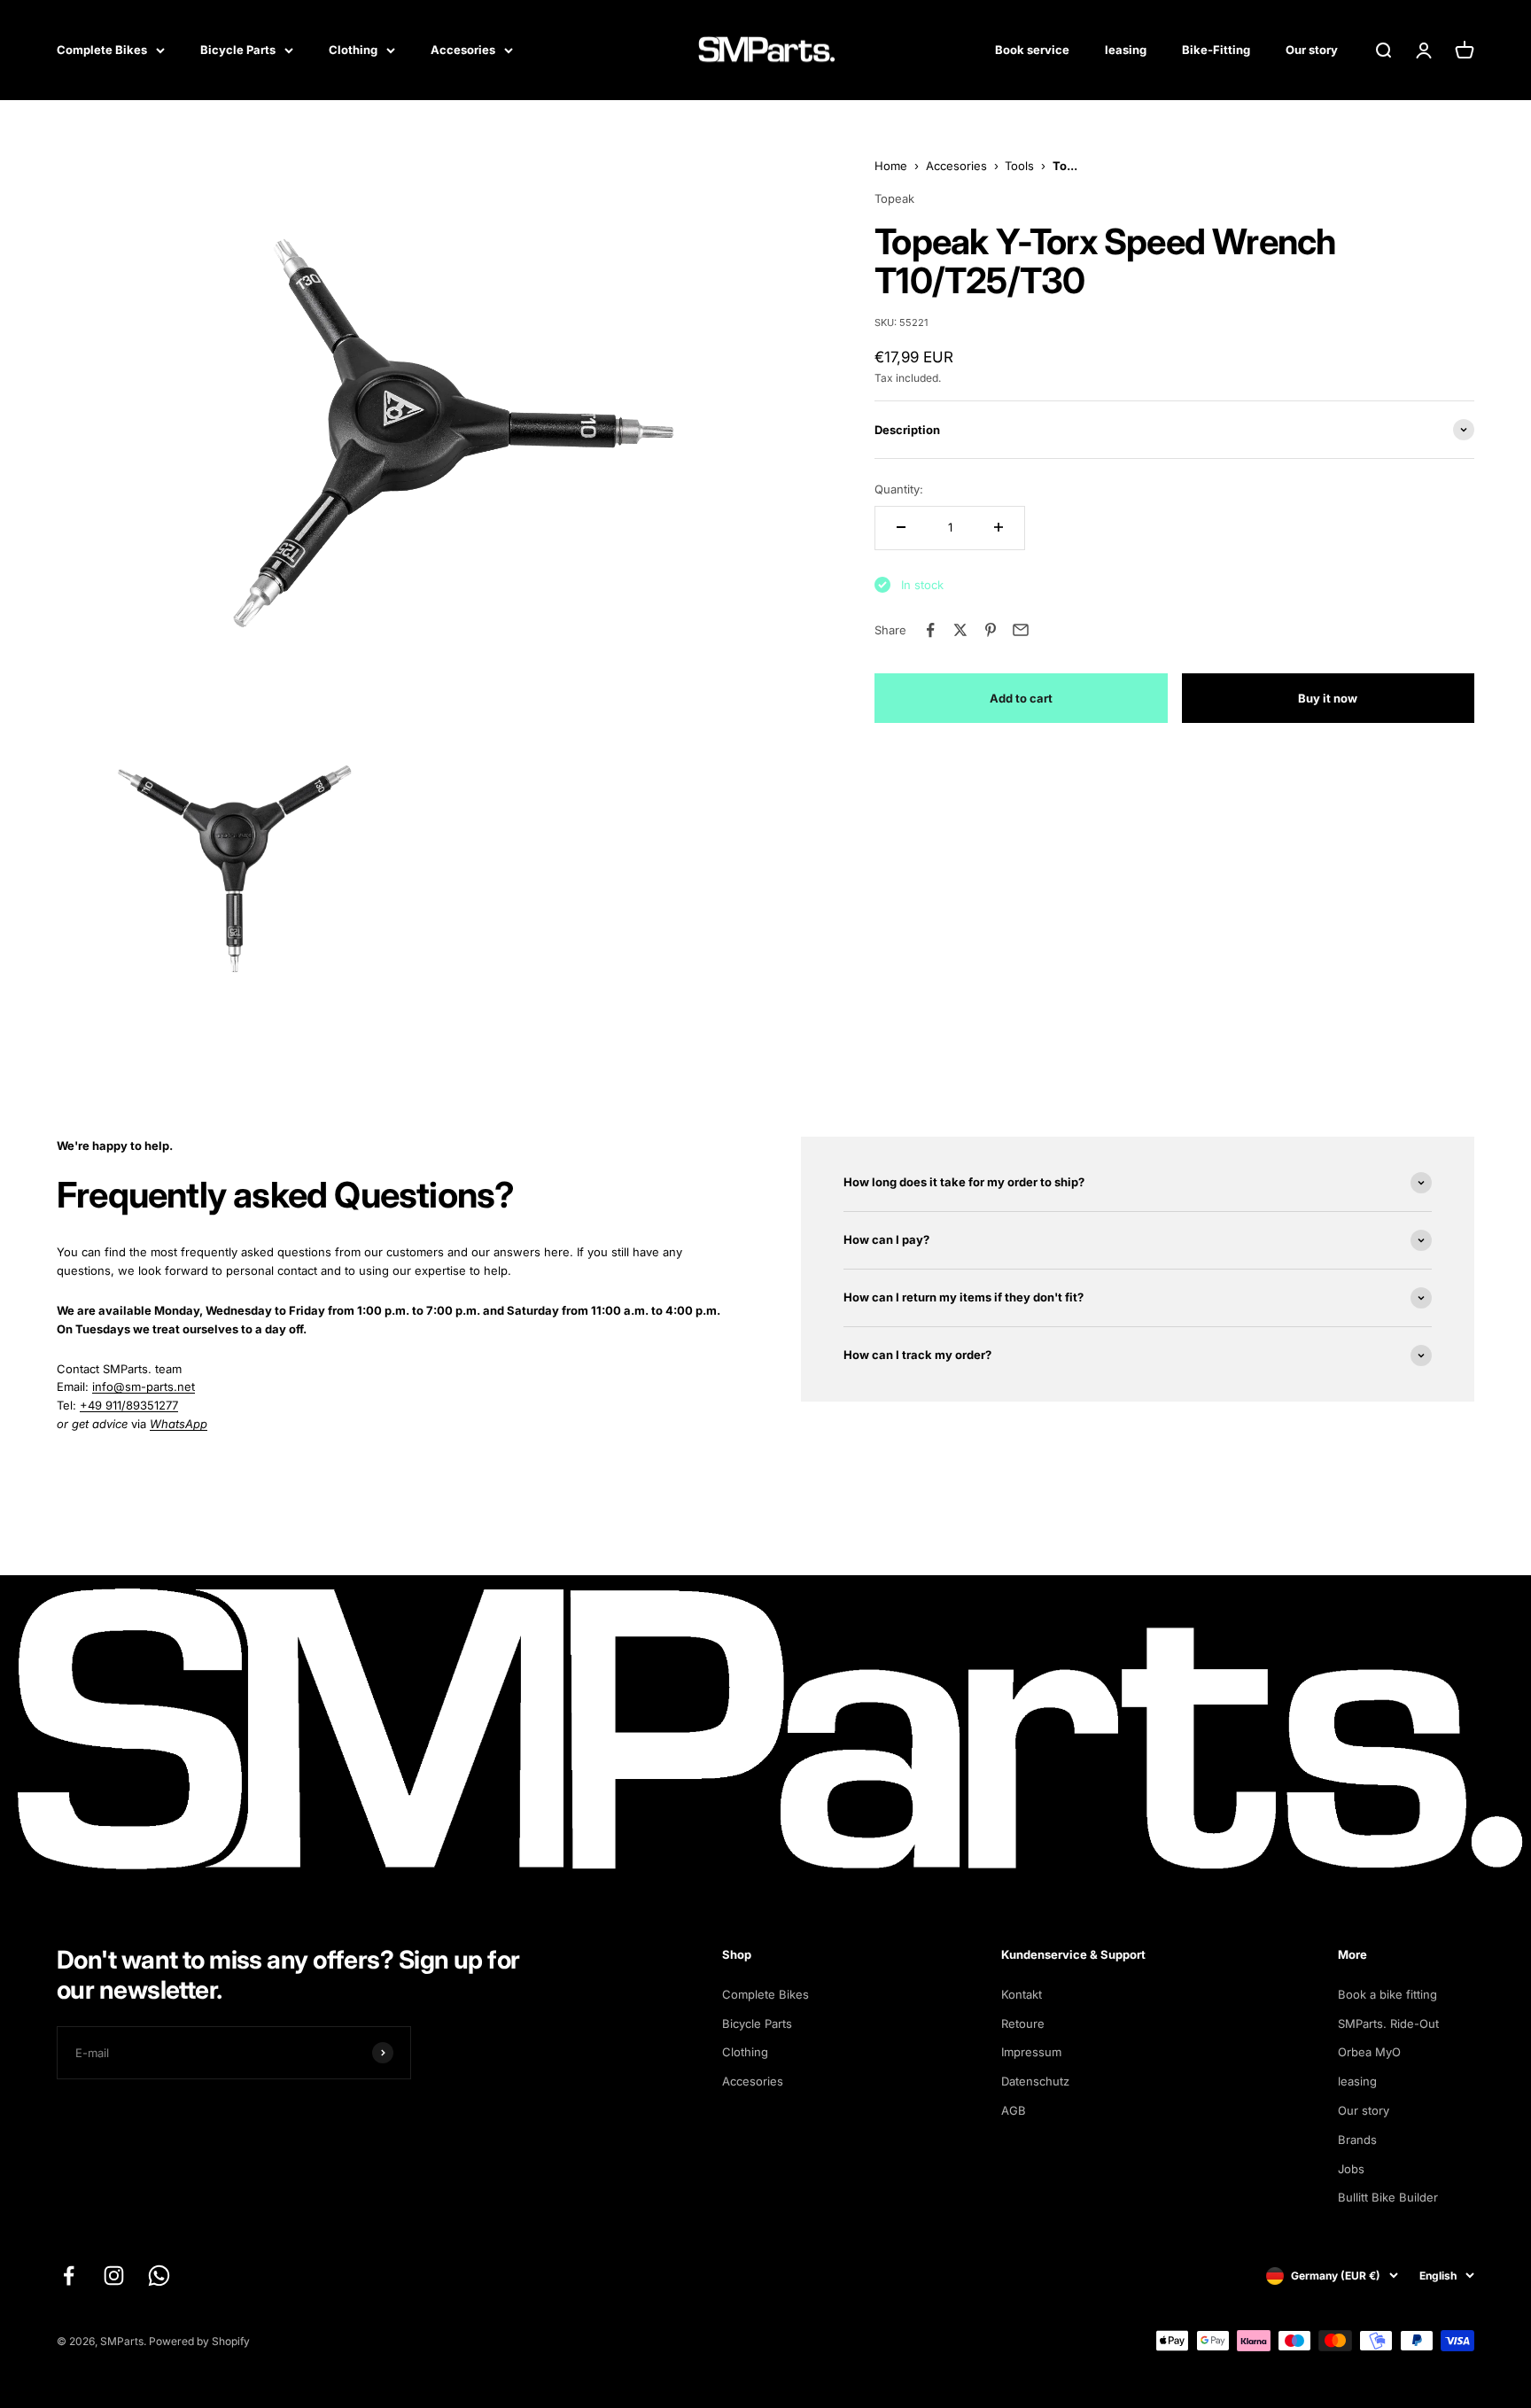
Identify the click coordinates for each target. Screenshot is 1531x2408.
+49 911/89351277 (129, 1405)
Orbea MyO (1369, 2052)
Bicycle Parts (238, 50)
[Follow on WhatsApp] (159, 2276)
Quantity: (899, 489)
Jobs (1351, 2169)
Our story (1312, 50)
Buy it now (1328, 697)
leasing (1126, 50)
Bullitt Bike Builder (1388, 2197)
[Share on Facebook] (930, 630)
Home (891, 166)
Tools (1019, 166)
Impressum (1031, 2052)
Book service (1032, 50)
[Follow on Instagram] (114, 2276)
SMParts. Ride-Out (1388, 2023)
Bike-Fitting (1216, 50)
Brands (1357, 2140)
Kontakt (1022, 1994)
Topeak (894, 198)
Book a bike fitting (1387, 1994)
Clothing (353, 50)
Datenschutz (1035, 2081)
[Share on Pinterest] (991, 630)
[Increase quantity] (999, 527)
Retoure (1023, 2023)
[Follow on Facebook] (69, 2276)
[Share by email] (1021, 630)
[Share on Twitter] (960, 630)
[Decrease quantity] (901, 527)
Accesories (463, 50)
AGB (1014, 2110)
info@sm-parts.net (144, 1387)
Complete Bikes (102, 50)
